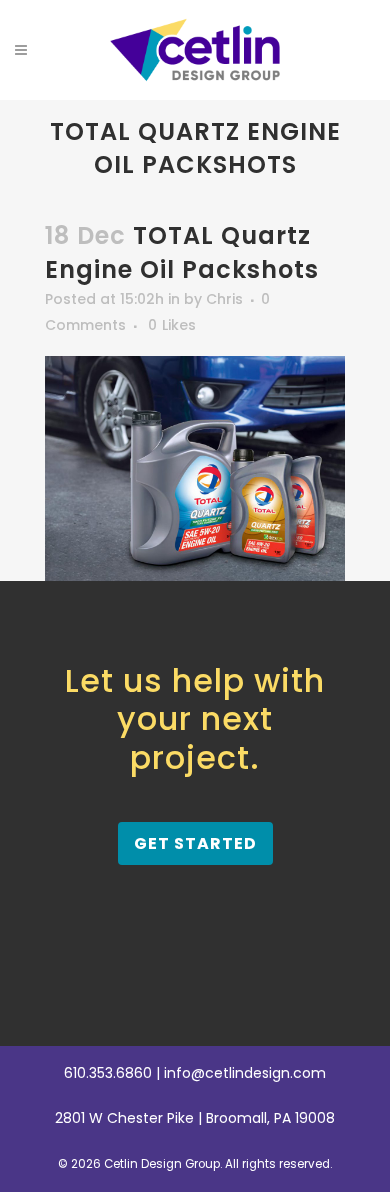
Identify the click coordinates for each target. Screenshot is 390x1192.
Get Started (195, 843)
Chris (224, 299)
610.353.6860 (108, 1073)
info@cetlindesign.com (245, 1073)
